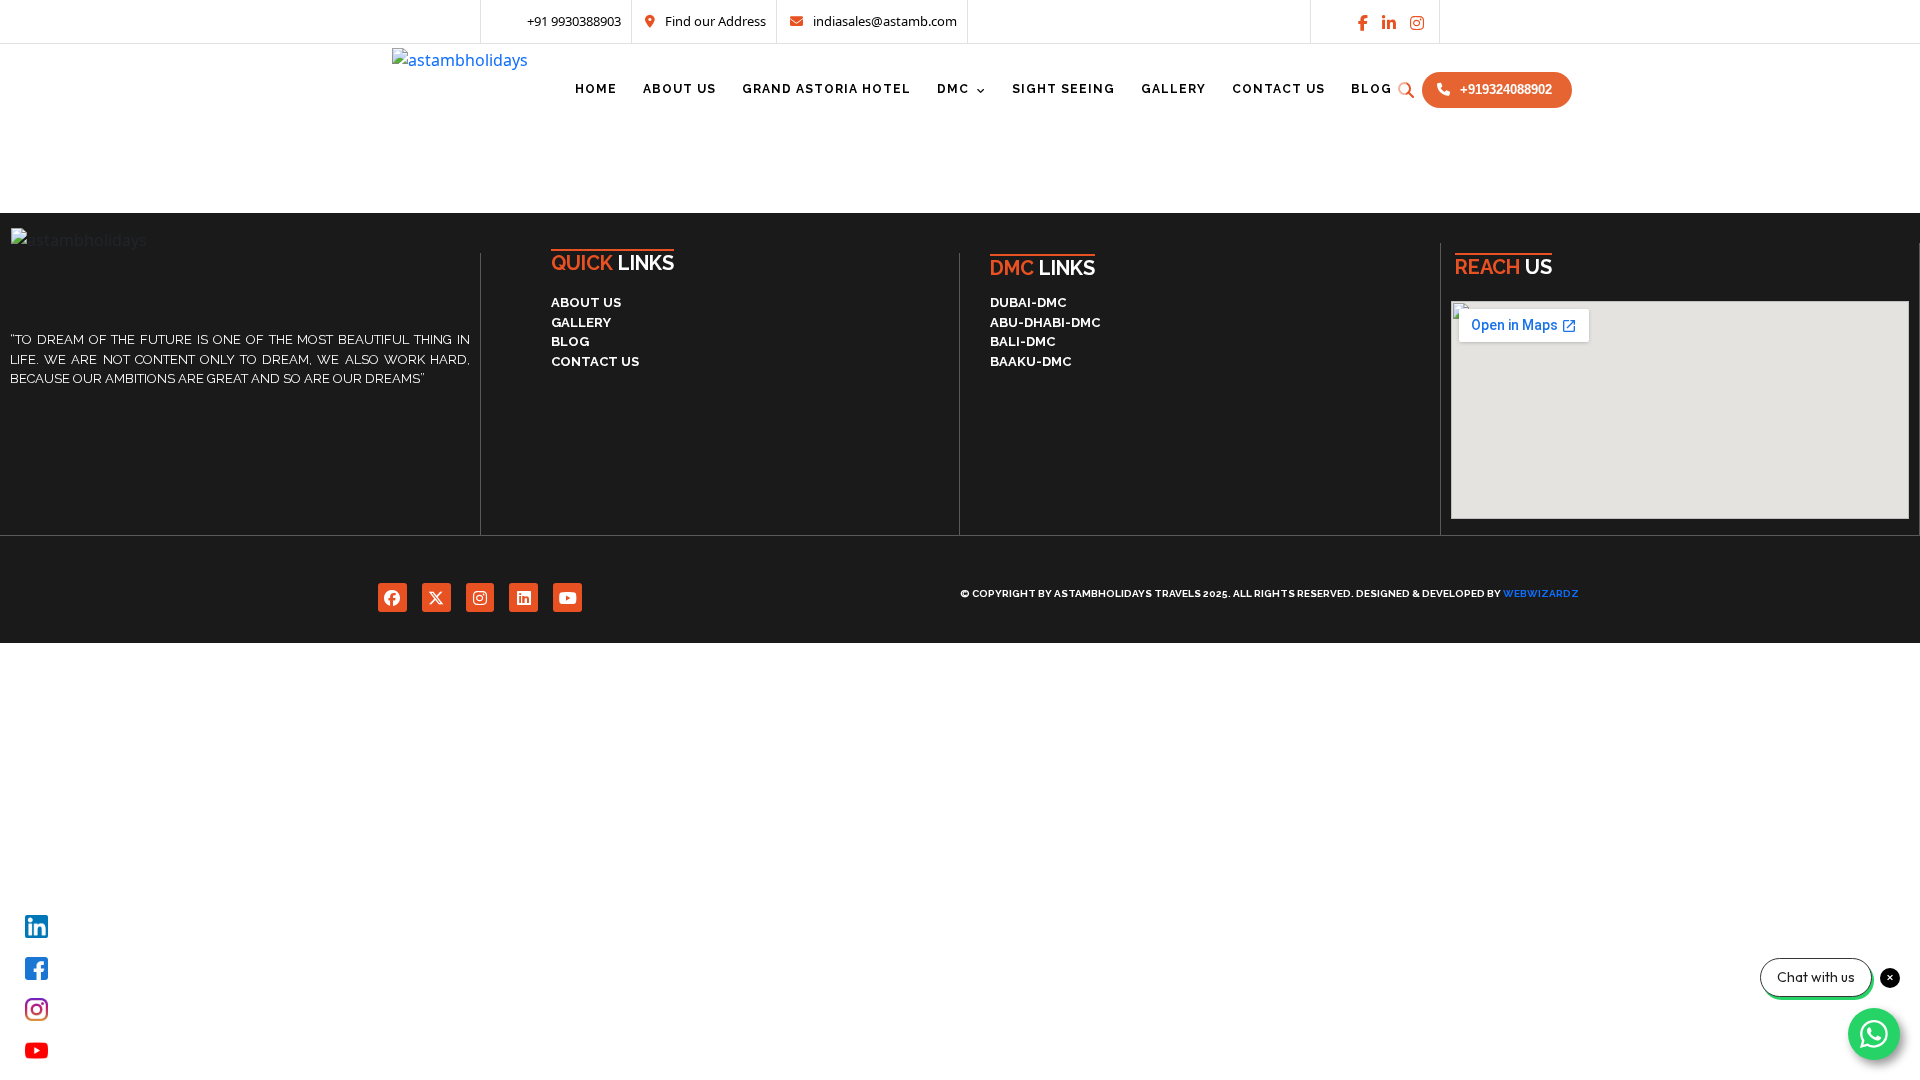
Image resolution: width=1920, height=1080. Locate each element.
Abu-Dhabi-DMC (1045, 322)
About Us (586, 302)
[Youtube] (567, 597)
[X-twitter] (436, 597)
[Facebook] (392, 597)
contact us (595, 361)
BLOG (570, 341)
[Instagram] (1417, 23)
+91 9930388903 (572, 21)
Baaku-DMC (1030, 361)
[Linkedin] (1389, 23)
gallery (581, 322)
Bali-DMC (1022, 341)
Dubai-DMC (1028, 302)
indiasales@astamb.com (885, 21)
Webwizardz (1541, 593)
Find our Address (715, 21)
